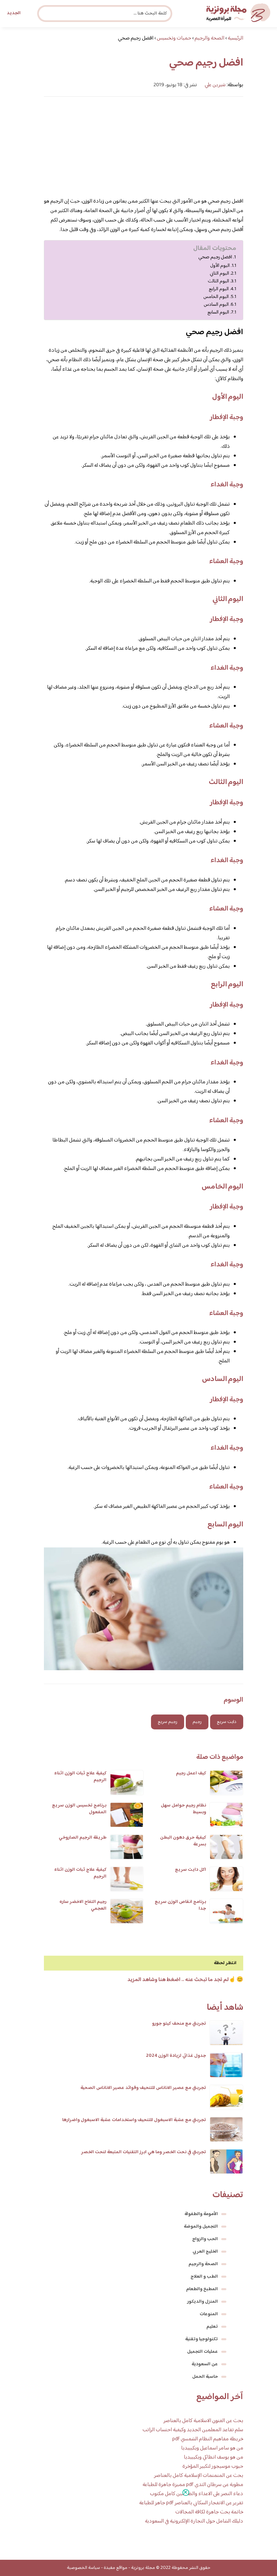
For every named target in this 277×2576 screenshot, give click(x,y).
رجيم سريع (168, 1722)
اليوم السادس (216, 305)
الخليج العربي (205, 2252)
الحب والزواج (205, 2239)
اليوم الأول (220, 266)
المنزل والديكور (203, 2302)
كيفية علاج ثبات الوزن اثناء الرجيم (80, 1777)
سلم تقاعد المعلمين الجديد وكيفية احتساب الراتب (193, 2430)
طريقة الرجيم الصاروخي (83, 1838)
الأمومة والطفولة (201, 2214)
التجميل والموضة (201, 2227)
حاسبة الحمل (205, 2377)
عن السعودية (205, 2364)
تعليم (212, 2327)
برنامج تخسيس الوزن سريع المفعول (79, 1809)
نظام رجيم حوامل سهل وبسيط (183, 1809)
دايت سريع (227, 1722)
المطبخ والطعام (202, 2289)
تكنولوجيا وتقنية (202, 2339)
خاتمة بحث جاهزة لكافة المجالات (209, 2512)
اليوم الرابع (219, 289)
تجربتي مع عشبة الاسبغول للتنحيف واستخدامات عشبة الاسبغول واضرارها (134, 2120)
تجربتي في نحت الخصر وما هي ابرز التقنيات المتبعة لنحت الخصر (144, 2152)
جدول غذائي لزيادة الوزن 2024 (176, 2056)
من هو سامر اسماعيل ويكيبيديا (212, 2448)
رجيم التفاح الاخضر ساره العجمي (83, 1905)
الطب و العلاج (204, 2277)
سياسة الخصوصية (83, 2568)
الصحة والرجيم (203, 2264)
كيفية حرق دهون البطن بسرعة (183, 1841)
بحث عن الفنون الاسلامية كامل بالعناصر (203, 2421)
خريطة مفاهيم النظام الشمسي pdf (208, 2439)
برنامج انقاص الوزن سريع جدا (180, 1905)
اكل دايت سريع (191, 1870)
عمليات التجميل (203, 2352)
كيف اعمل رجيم (191, 1773)
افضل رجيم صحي (215, 257)
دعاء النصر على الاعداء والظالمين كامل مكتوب (197, 2494)
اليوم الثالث (218, 281)
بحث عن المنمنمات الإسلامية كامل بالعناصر (199, 2476)
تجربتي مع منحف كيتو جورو (179, 2024)
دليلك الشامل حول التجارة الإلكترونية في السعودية (194, 2521)
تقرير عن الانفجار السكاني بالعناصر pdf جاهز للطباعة (191, 2503)
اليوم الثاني (219, 273)
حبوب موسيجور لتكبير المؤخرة (213, 2467)
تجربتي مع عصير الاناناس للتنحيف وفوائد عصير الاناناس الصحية (143, 2088)
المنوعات (209, 2314)
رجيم (197, 1722)
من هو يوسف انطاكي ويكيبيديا (213, 2457)
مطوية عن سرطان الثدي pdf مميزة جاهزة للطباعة (193, 2485)
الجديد (14, 13)
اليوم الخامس (216, 297)
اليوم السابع (218, 312)
